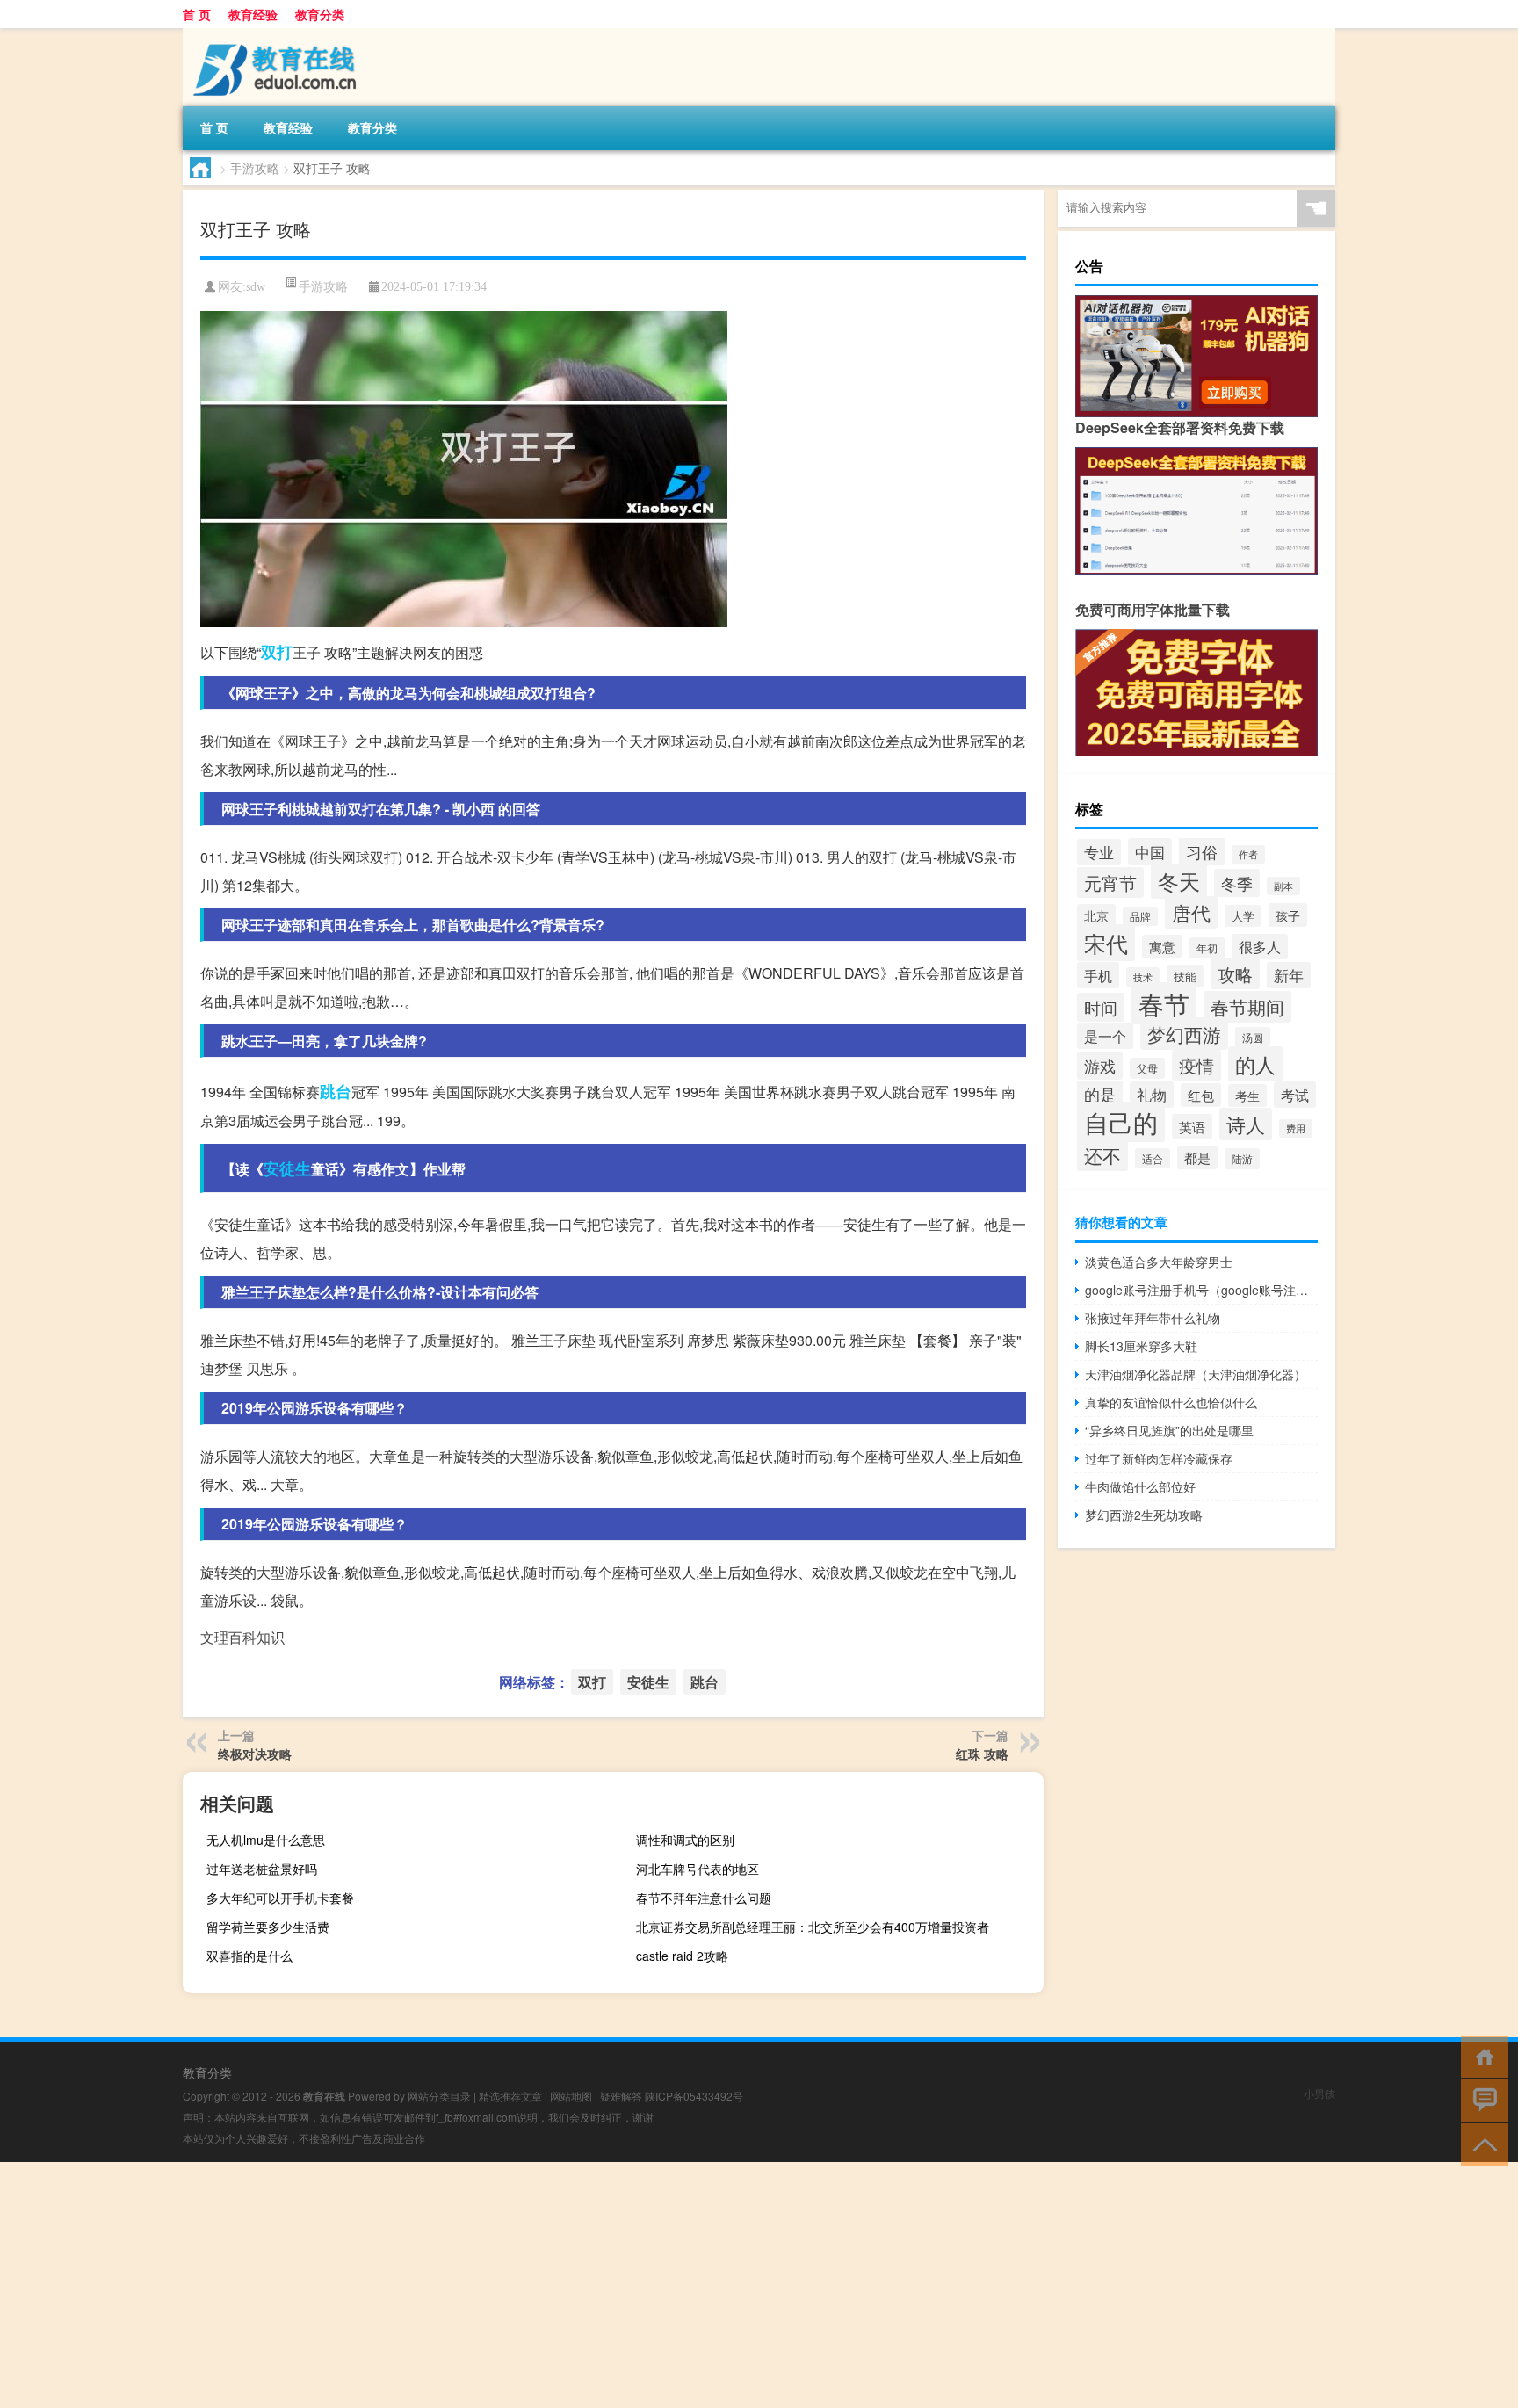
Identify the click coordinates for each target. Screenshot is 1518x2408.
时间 (1101, 1007)
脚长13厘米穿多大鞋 (1141, 1346)
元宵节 (1110, 882)
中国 (1150, 852)
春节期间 (1247, 1007)
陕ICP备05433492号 (694, 2096)
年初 (1207, 948)
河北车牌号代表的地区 (698, 1869)
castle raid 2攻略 (682, 1956)
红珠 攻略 (982, 1754)
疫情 (1196, 1065)
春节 (1164, 1003)
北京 (1096, 915)
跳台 (336, 1091)
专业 (1099, 852)
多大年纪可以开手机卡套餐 (280, 1898)
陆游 (1242, 1159)
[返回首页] (1481, 2055)
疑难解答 (621, 2096)
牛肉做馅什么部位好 (1140, 1486)
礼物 (1152, 1095)
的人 (1255, 1064)
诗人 (1246, 1124)
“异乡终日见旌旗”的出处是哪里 (1169, 1430)
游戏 (1100, 1066)
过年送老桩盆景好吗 (262, 1869)
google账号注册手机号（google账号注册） (1201, 1290)
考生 (1247, 1096)
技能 (1185, 976)
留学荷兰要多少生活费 (268, 1927)
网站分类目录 (439, 2096)
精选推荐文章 (510, 2096)
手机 (1098, 975)
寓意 (1162, 947)
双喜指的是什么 (249, 1956)
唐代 (1191, 912)
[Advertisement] (527, 2285)
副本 (1283, 886)
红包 (1201, 1095)
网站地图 (571, 2096)
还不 (1102, 1155)
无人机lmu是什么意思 (266, 1840)
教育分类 (320, 14)
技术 (1143, 977)
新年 (1289, 975)
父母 (1147, 1068)
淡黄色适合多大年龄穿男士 (1159, 1262)
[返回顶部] (1481, 2143)
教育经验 (253, 14)
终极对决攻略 (255, 1754)
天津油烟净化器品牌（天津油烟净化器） (1196, 1374)
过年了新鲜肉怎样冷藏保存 (1159, 1458)
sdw (256, 287)
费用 (1296, 1128)
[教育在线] (275, 34)
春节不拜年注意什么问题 (704, 1898)
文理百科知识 (242, 1637)
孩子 (1288, 915)
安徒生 (287, 1168)
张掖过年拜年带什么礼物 (1153, 1318)
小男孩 (1319, 2093)
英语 (1192, 1126)
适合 (1153, 1158)
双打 (277, 652)
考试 (1295, 1095)
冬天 (1179, 881)
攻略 (1235, 974)
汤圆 (1253, 1037)
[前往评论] (1481, 2099)
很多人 (1260, 947)
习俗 (1202, 851)
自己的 (1121, 1122)
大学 (1243, 916)
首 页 (197, 14)
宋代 (1106, 943)
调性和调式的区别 (685, 1840)
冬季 (1237, 883)
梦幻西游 (1184, 1034)
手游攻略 (255, 168)
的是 (1100, 1094)
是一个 (1105, 1036)
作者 (1248, 854)
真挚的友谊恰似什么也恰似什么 (1171, 1402)
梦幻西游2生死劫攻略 (1144, 1515)
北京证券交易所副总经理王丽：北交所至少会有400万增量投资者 (813, 1927)
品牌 (1140, 916)
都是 (1197, 1157)
